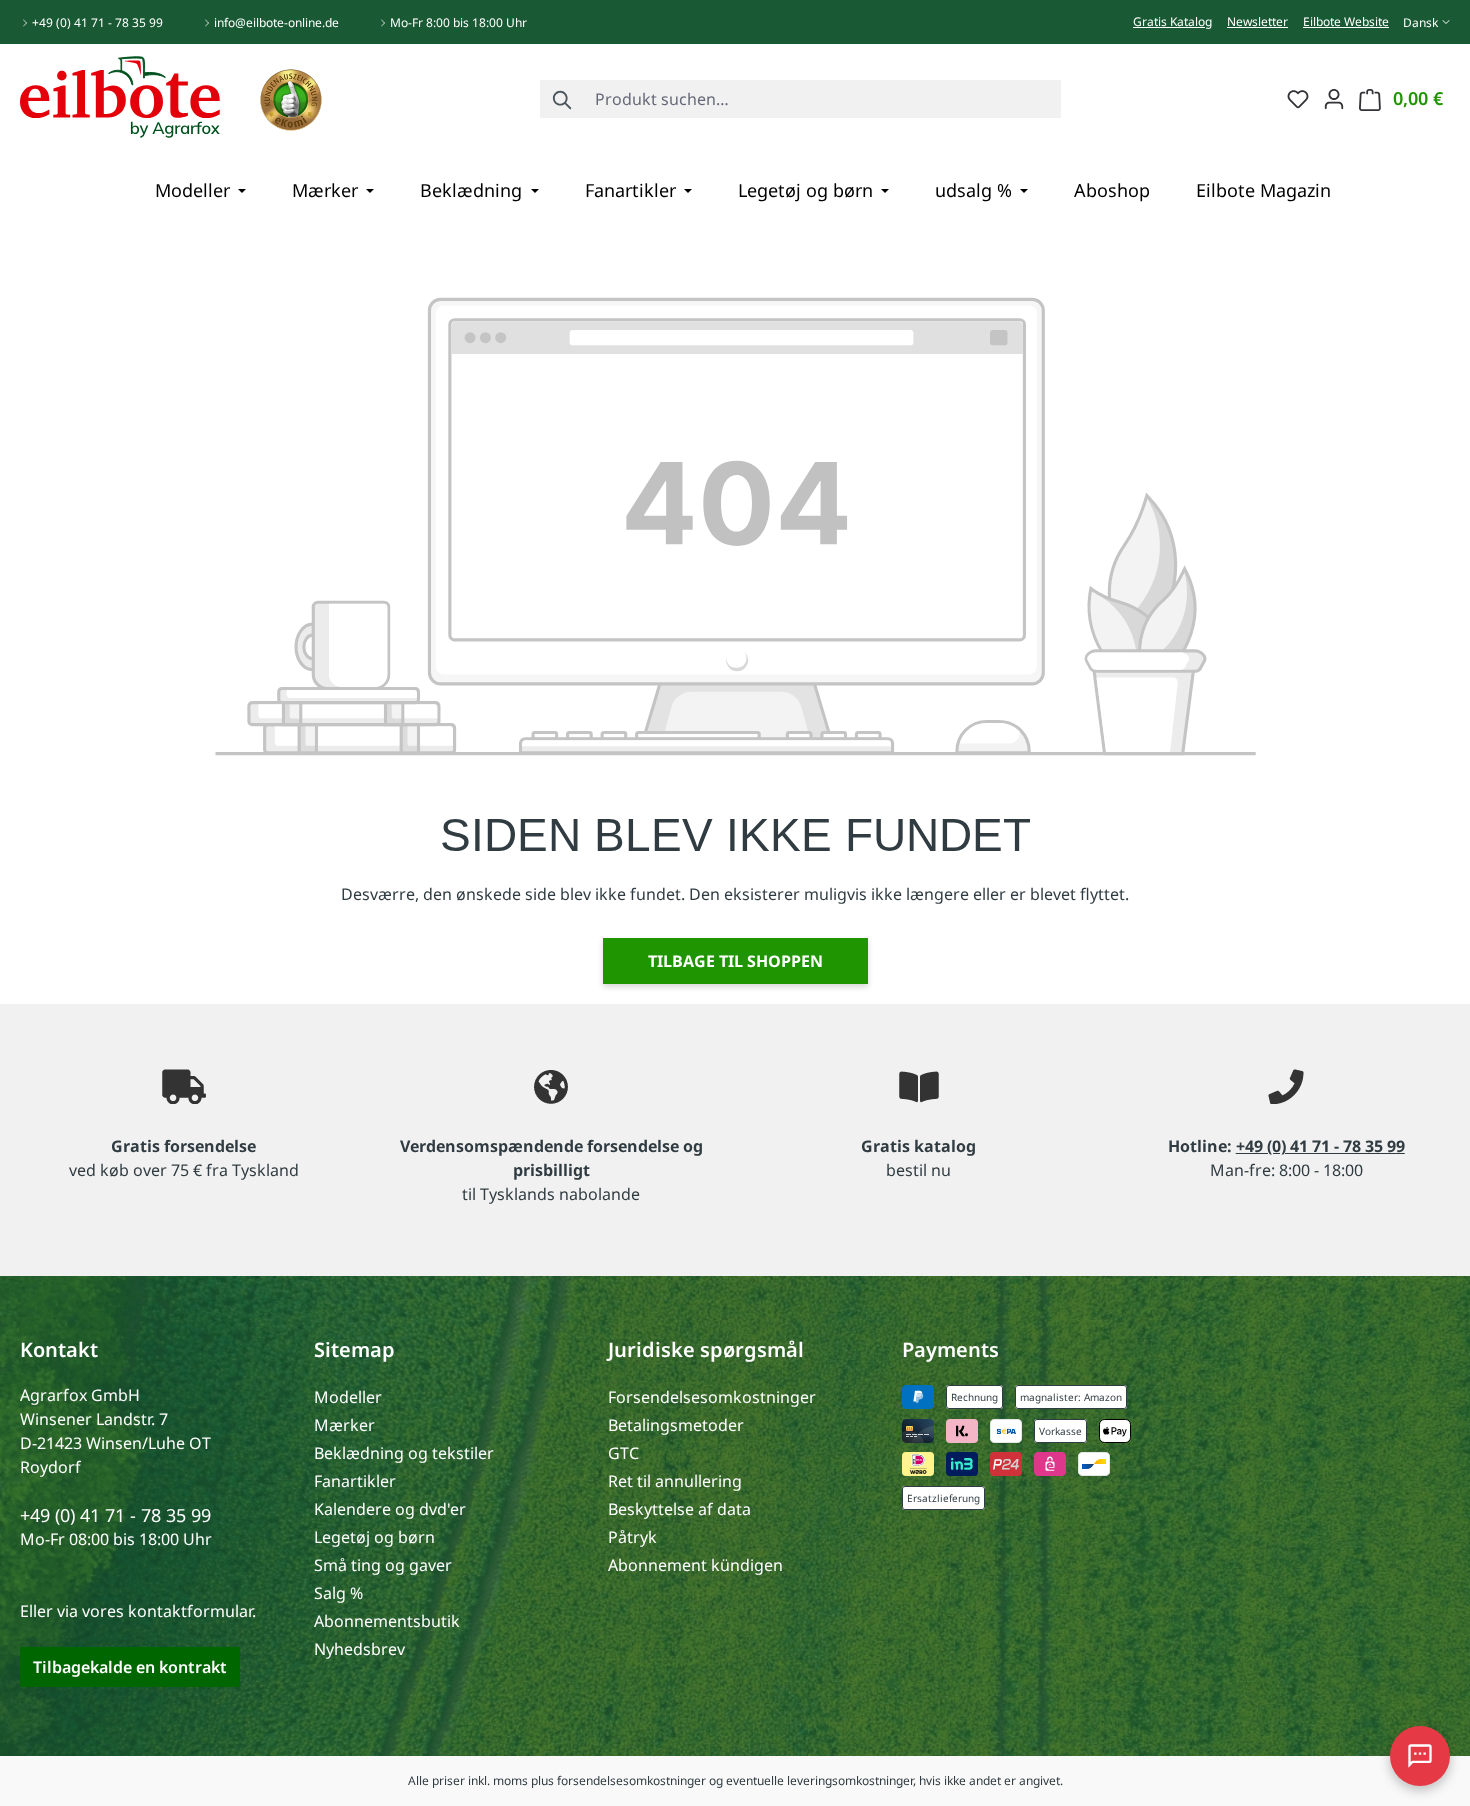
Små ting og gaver (383, 1565)
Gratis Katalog (1172, 21)
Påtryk (632, 1537)
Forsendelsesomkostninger (712, 1397)
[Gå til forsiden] (120, 95)
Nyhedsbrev (359, 1649)
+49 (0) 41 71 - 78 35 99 (97, 22)
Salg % (338, 1593)
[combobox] (823, 99)
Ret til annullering (675, 1481)
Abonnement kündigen (695, 1565)
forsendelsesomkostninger (631, 1780)
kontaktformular (190, 1611)
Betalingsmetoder (676, 1425)
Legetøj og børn (374, 1537)
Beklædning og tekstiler (404, 1453)
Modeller (348, 1397)
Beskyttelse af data (679, 1509)
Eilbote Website (1346, 21)
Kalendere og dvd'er (390, 1509)
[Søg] (563, 99)
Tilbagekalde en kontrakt (130, 1667)
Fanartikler (355, 1481)
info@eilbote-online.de (276, 22)
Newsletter (1257, 21)
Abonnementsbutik (387, 1621)
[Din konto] (1334, 98)
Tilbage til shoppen (735, 961)
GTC (623, 1453)
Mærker (344, 1425)
